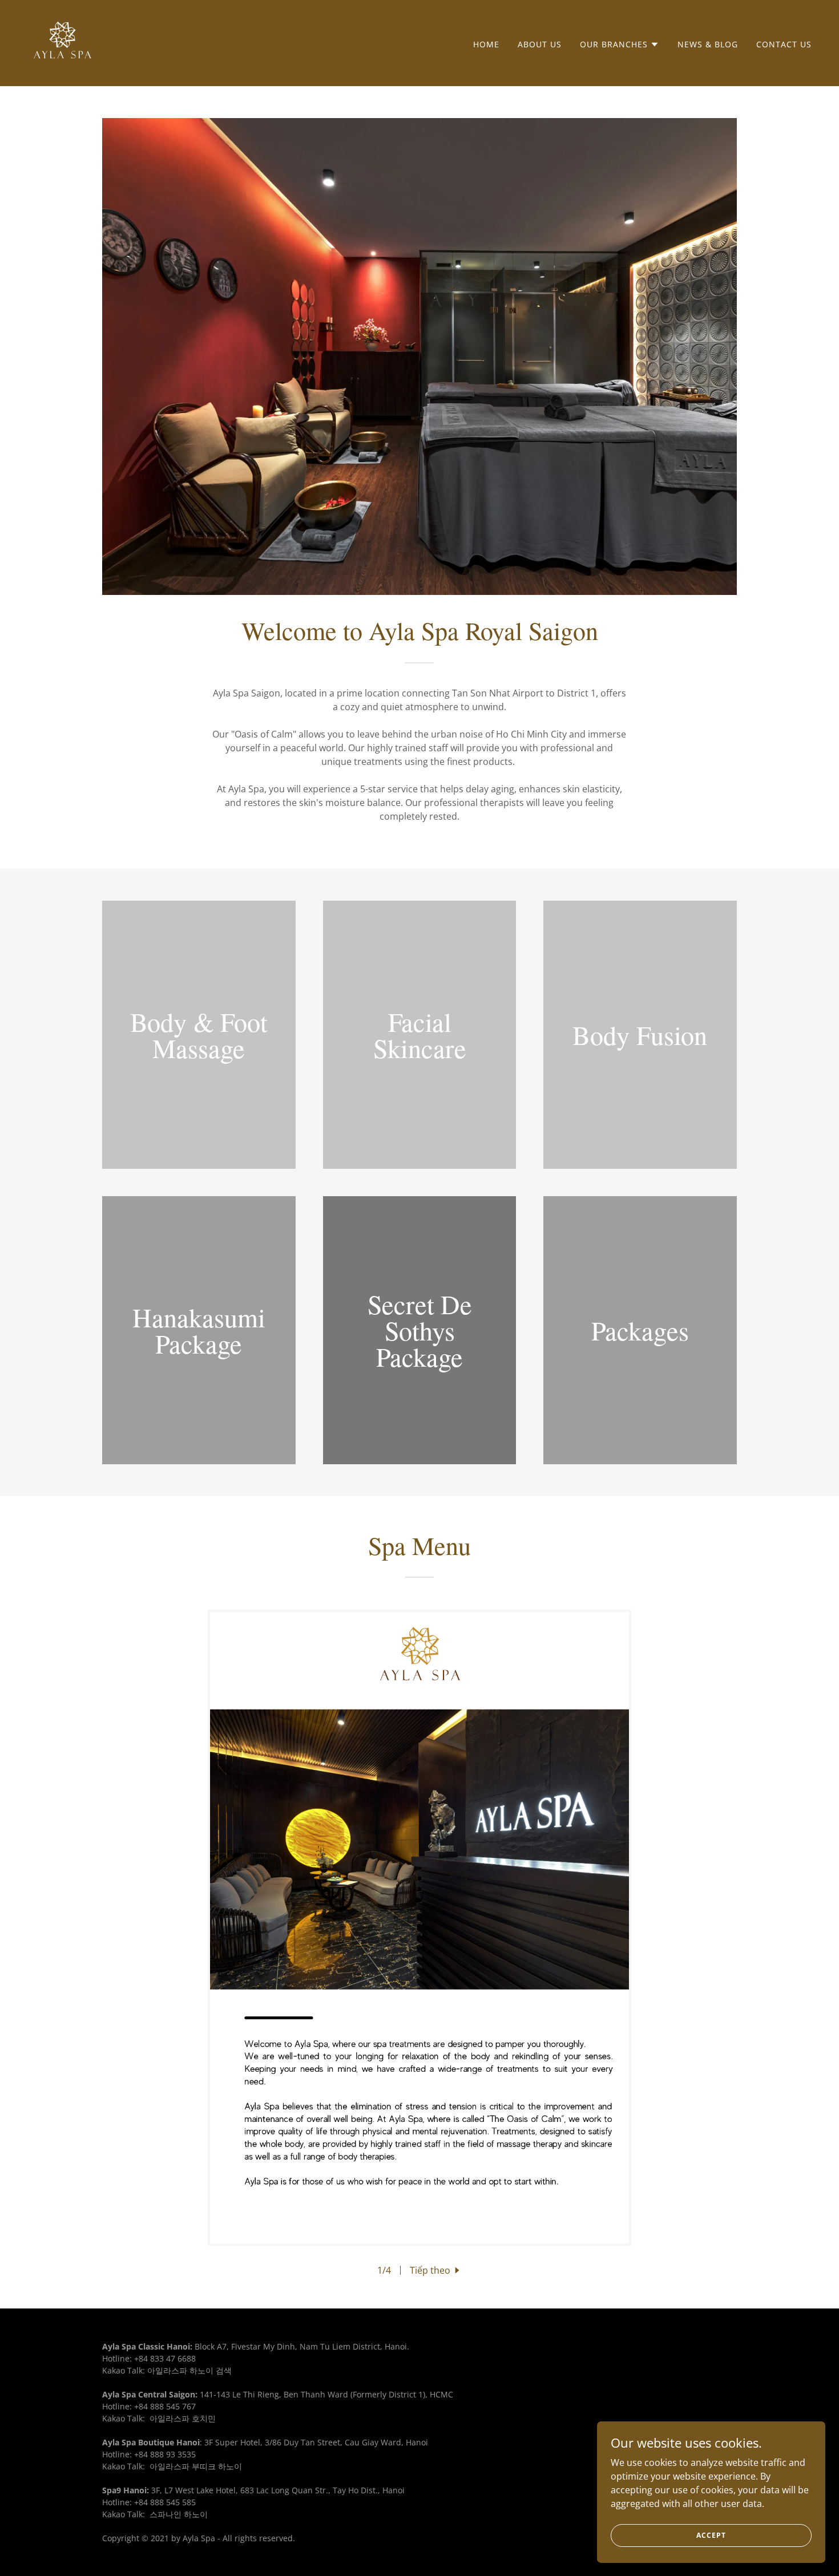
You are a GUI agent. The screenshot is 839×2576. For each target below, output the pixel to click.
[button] (620, 44)
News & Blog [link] (708, 44)
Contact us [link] (784, 44)
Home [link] (486, 44)
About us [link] (540, 44)
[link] (62, 42)
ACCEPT (711, 2535)
